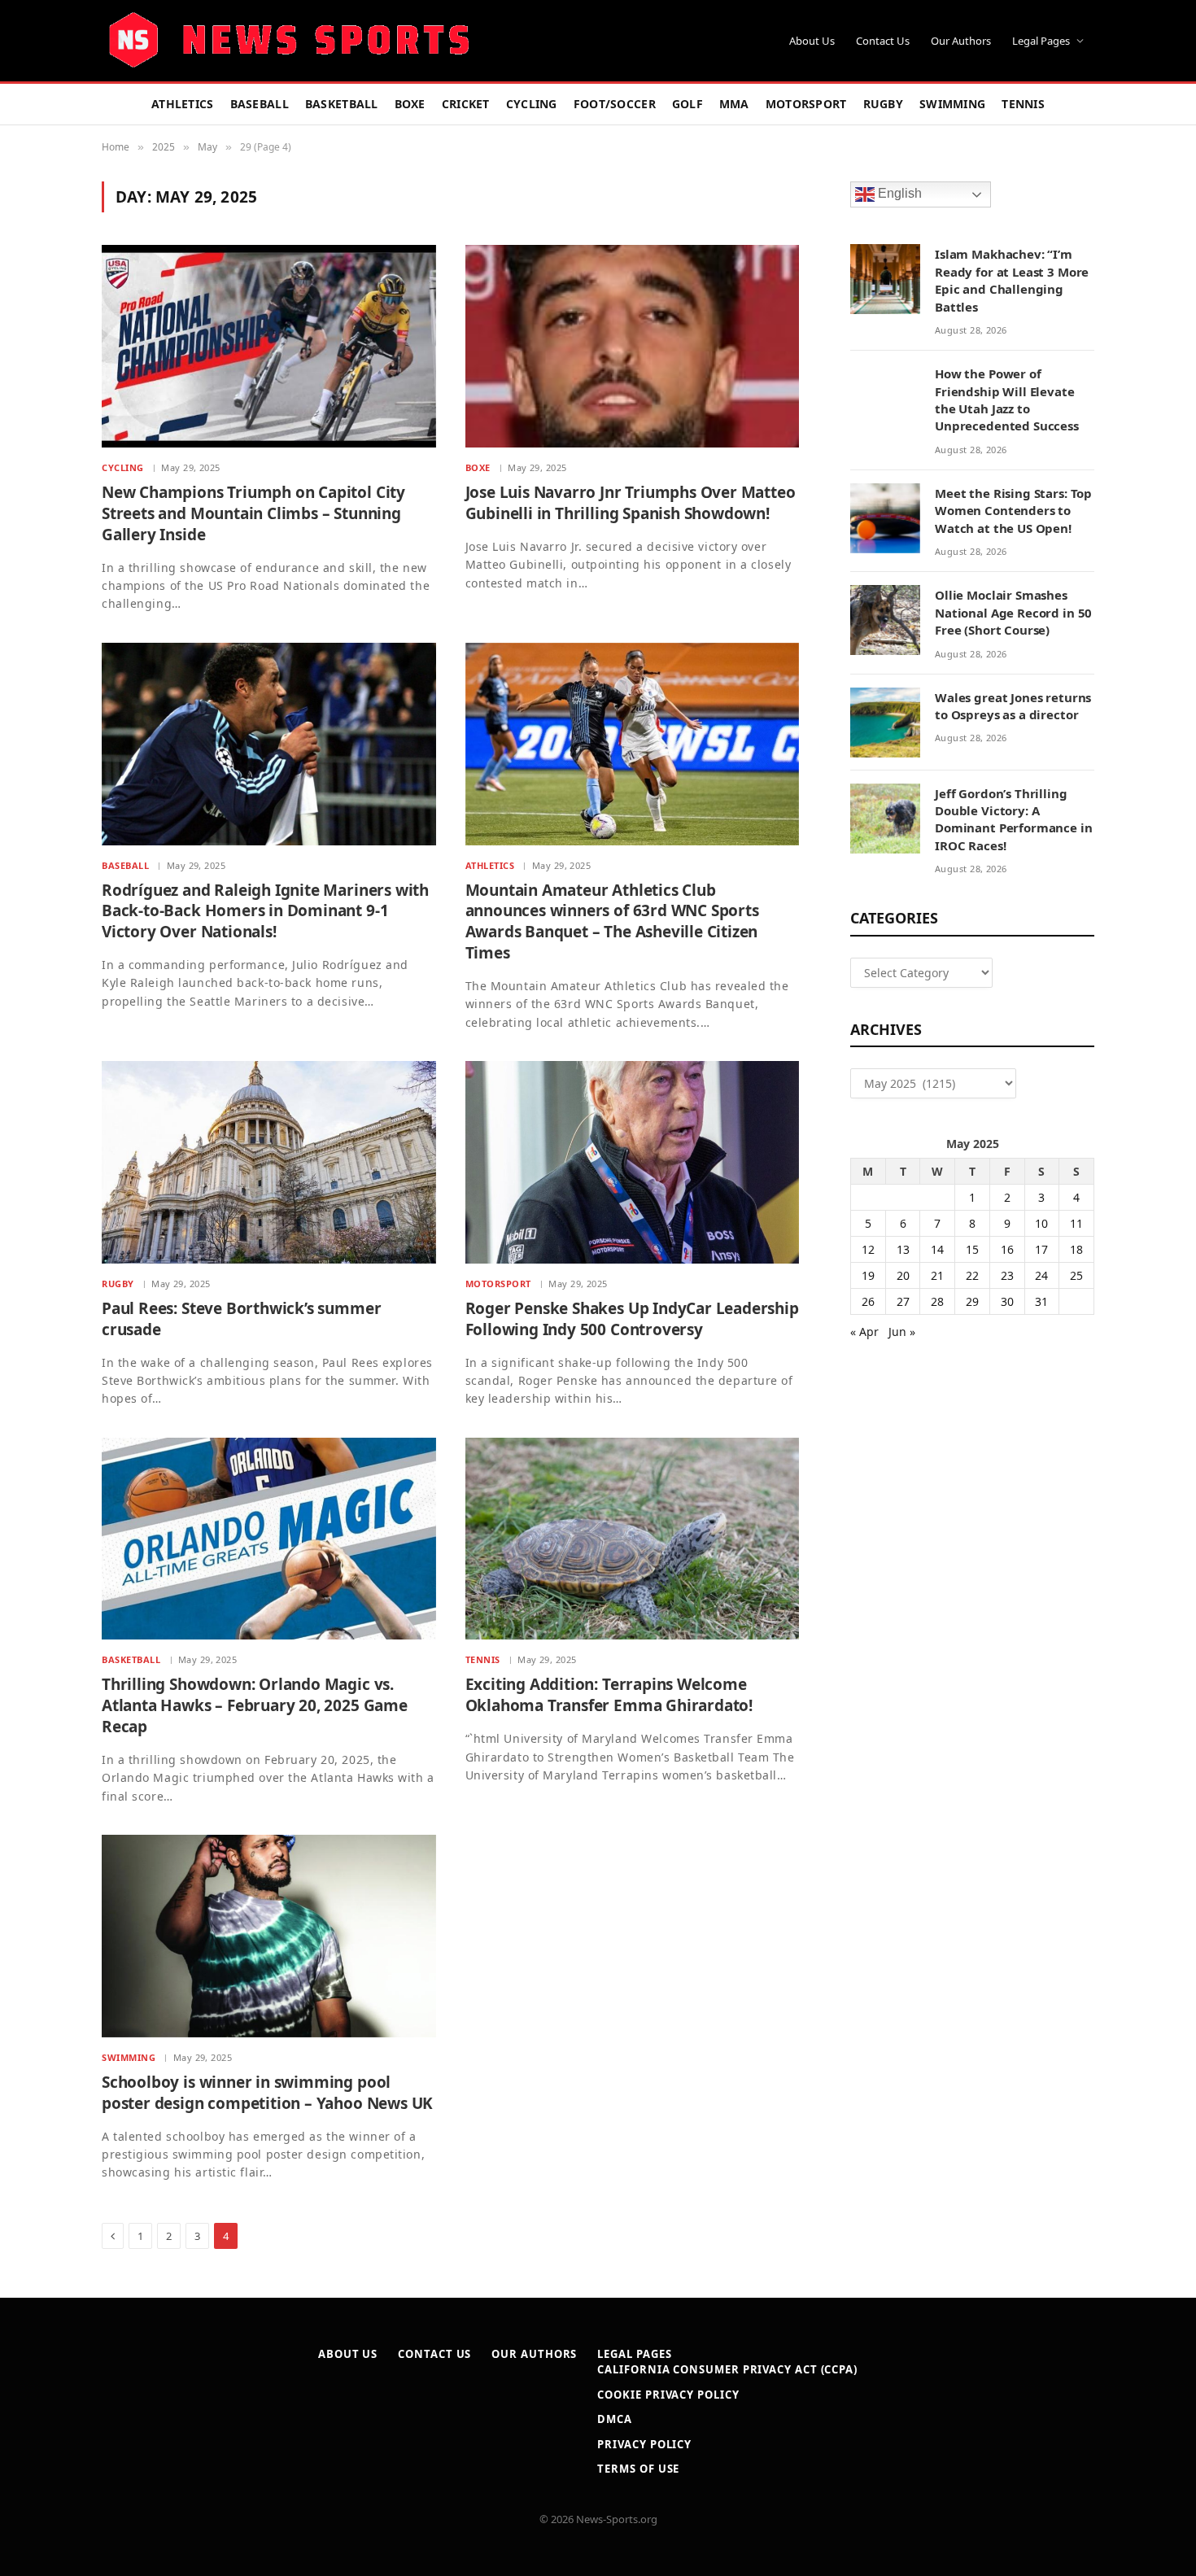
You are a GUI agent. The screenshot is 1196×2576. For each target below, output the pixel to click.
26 (868, 1301)
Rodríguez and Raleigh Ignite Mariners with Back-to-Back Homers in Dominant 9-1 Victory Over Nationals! (265, 912)
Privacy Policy (644, 2444)
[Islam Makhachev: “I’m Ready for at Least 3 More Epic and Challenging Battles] (885, 279)
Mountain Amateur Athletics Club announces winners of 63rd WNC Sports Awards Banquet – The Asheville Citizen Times (612, 922)
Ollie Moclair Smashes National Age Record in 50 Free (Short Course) (1013, 612)
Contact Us (883, 41)
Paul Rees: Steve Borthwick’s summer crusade (241, 1319)
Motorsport (806, 104)
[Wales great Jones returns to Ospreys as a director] (885, 723)
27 (903, 1301)
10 (1041, 1223)
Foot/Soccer (615, 104)
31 (1041, 1301)
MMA (734, 104)
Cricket (466, 104)
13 (903, 1249)
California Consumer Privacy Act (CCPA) (727, 2369)
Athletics (183, 104)
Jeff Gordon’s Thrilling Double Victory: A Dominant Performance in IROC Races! (1014, 819)
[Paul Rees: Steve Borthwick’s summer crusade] (269, 1162)
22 (972, 1275)
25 (1076, 1275)
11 (1076, 1223)
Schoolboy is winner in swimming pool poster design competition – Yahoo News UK (267, 2093)
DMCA (615, 2419)
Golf (687, 104)
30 (1007, 1301)
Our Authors (961, 41)
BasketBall (342, 104)
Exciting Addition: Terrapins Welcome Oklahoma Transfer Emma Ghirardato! (609, 1695)
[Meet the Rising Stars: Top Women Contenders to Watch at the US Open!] (885, 518)
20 (903, 1275)
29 (972, 1301)
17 (1041, 1249)
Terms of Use (638, 2469)
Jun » (902, 1332)
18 (1076, 1249)
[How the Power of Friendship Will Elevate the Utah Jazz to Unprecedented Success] (885, 399)
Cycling (532, 104)
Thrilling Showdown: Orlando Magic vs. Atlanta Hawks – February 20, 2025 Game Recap (255, 1706)
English (898, 194)
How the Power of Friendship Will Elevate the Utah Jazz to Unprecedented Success (1007, 399)
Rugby (883, 104)
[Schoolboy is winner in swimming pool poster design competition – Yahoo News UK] (269, 1936)
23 (1007, 1275)
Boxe (410, 104)
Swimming (952, 104)
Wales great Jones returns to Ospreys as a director (1013, 706)
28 (937, 1301)
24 (1041, 1275)
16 (1007, 1249)
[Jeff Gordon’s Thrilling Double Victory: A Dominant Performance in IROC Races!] (885, 819)
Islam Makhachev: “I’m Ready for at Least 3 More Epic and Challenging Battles (1012, 280)
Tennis (1023, 104)
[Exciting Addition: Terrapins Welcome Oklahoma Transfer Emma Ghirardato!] (633, 1539)
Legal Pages (1041, 41)
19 (868, 1275)
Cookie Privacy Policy (668, 2395)
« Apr (864, 1332)
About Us (812, 41)
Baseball (260, 104)
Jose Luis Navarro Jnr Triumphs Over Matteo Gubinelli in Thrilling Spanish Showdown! (631, 503)
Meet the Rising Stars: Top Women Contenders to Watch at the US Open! (1013, 511)
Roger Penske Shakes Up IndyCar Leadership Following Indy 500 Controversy (632, 1319)
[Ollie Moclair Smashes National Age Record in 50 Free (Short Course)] (885, 620)
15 (972, 1249)
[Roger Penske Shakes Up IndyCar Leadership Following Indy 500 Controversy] (633, 1162)
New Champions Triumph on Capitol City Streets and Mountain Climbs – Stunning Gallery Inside (253, 514)
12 (868, 1249)
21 (937, 1275)
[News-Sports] (289, 41)
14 (937, 1249)
